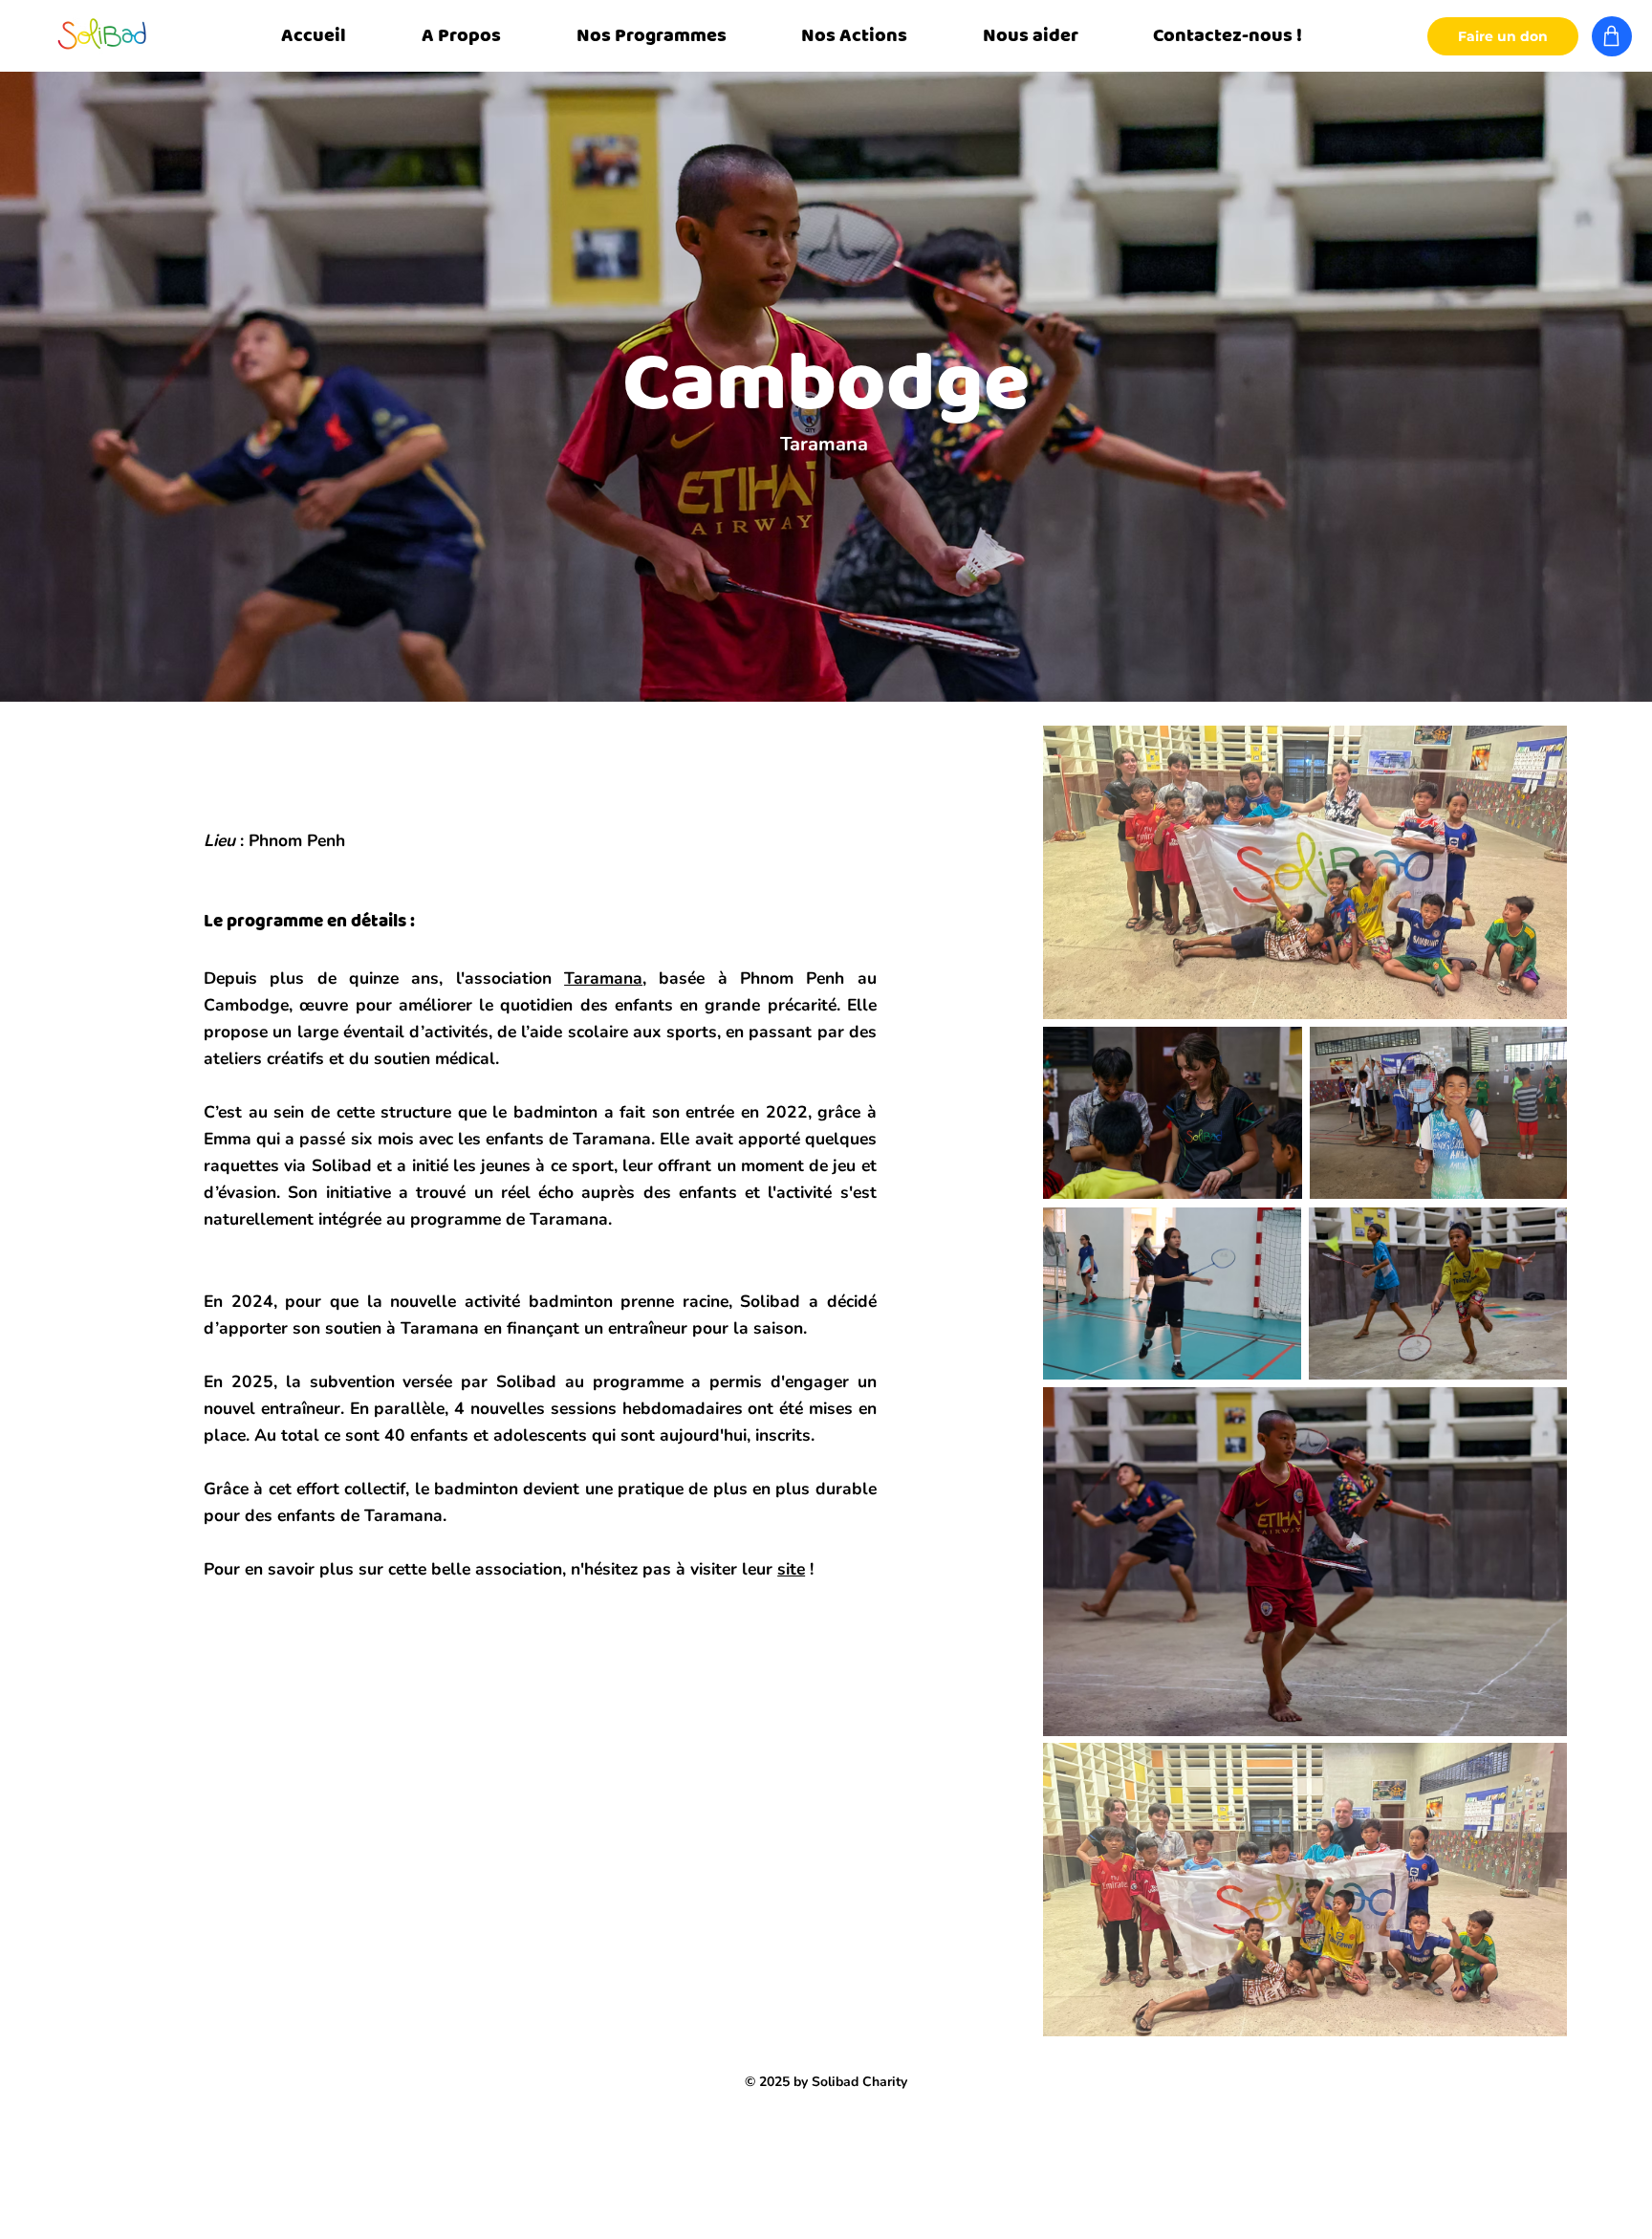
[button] (462, 36)
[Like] (1612, 36)
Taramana (603, 978)
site (791, 1569)
